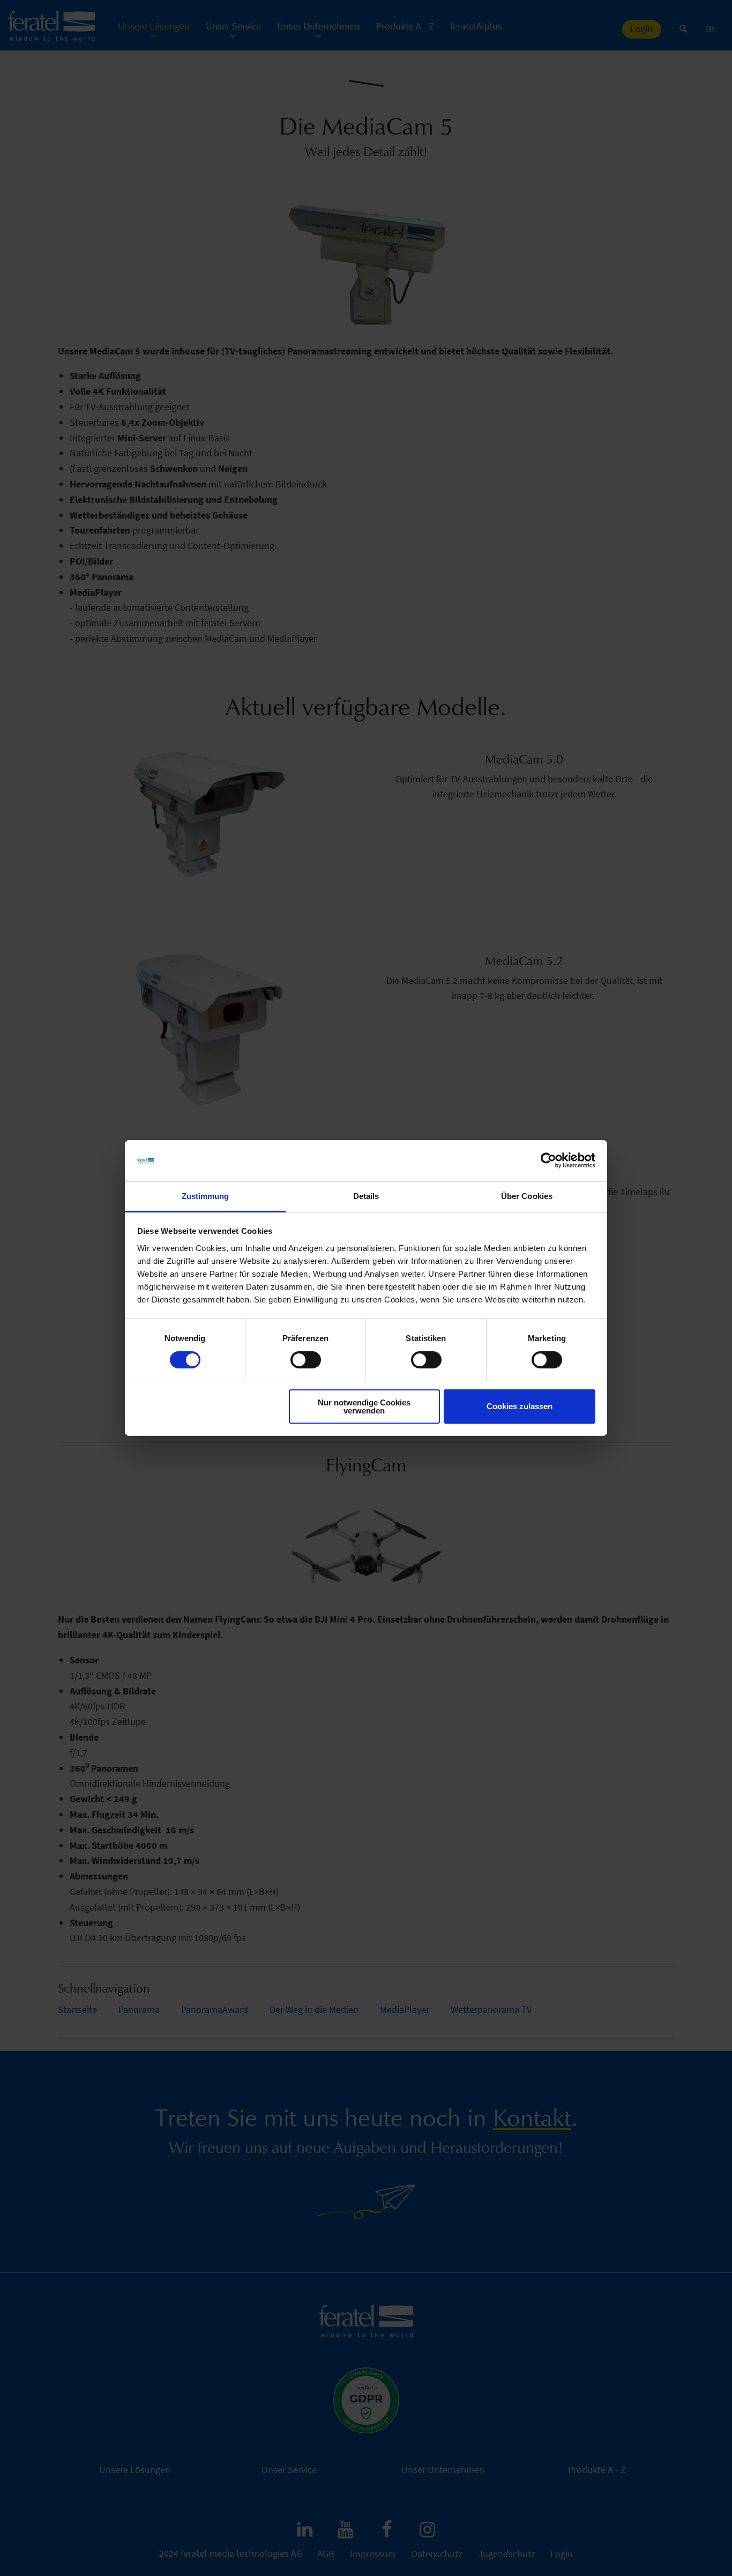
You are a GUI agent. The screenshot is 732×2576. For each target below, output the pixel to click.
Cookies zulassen (520, 1406)
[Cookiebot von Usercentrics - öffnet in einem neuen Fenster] (548, 1160)
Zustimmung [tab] (206, 1196)
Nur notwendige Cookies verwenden (364, 1407)
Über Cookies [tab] (527, 1196)
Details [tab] (366, 1196)
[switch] (306, 1360)
